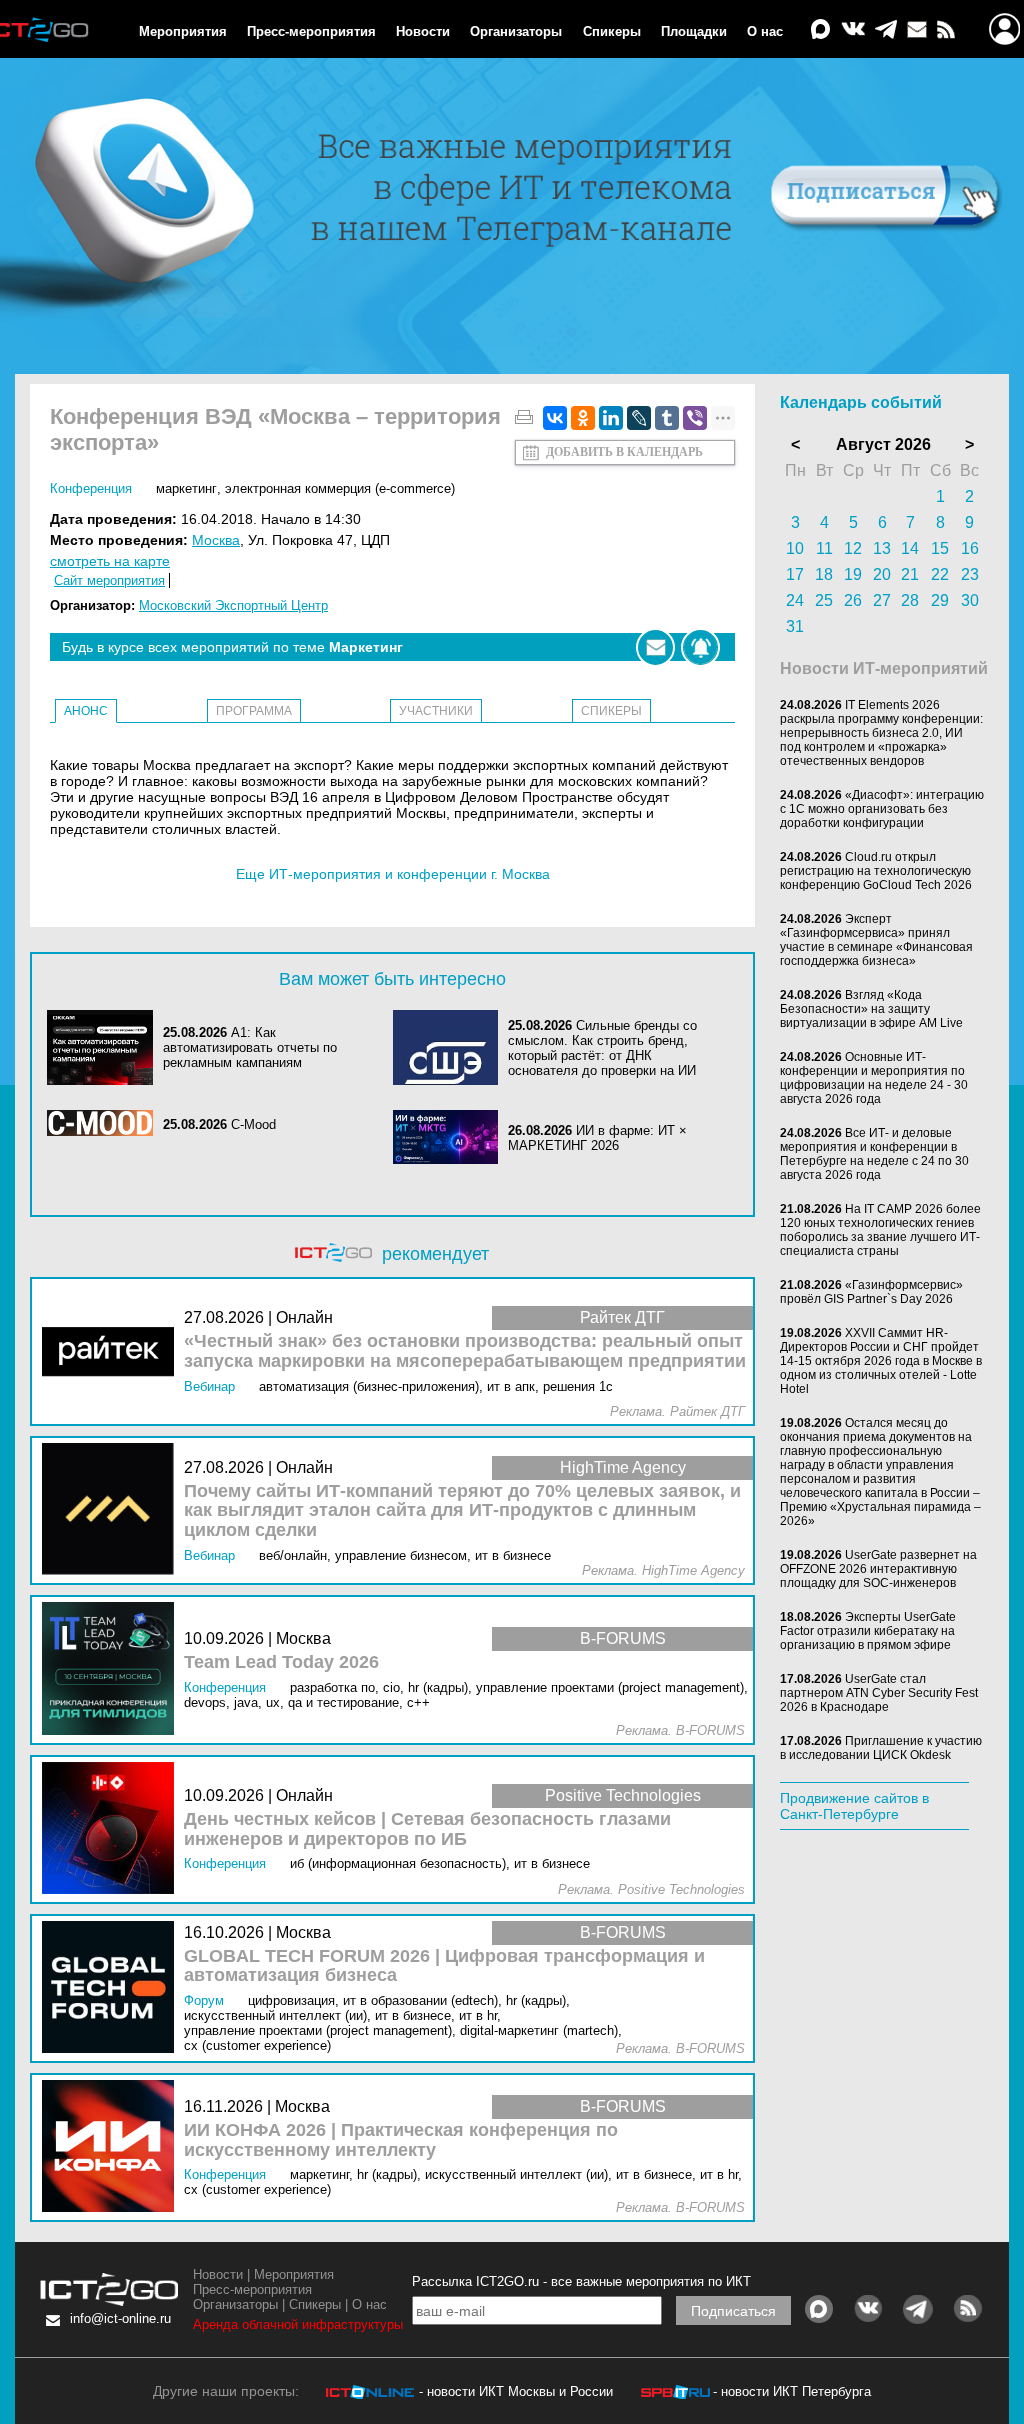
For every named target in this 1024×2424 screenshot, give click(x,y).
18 (824, 574)
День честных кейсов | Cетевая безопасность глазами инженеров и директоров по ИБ (427, 1829)
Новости (423, 31)
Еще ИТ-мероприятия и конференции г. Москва (393, 874)
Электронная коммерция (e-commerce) (340, 488)
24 (795, 600)
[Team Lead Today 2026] (113, 1669)
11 (824, 548)
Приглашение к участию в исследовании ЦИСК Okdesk (881, 1748)
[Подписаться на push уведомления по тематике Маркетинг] (700, 647)
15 (940, 548)
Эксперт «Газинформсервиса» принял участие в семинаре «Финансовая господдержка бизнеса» (876, 940)
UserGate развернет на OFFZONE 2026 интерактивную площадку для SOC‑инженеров (878, 1569)
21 (910, 574)
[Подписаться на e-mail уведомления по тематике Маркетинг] (655, 647)
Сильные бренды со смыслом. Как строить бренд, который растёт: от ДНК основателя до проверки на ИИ (602, 1048)
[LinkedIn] (611, 418)
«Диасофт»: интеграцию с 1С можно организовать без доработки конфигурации (882, 809)
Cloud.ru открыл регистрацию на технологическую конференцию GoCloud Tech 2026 (876, 871)
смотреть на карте (110, 561)
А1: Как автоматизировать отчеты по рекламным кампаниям (250, 1047)
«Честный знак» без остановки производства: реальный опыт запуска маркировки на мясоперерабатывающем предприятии (465, 1351)
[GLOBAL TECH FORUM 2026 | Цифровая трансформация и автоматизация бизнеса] (113, 1988)
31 (795, 626)
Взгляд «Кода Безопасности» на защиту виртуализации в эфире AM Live (871, 1009)
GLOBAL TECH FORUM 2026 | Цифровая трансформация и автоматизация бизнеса (444, 1966)
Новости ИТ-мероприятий (884, 668)
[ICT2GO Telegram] (886, 30)
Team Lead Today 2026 (281, 1662)
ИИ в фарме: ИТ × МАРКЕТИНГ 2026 (597, 1138)
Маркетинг (186, 488)
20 (882, 574)
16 (970, 548)
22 (940, 574)
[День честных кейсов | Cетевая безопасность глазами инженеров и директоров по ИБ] (113, 1829)
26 (853, 600)
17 (795, 574)
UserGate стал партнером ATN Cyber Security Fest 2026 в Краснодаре (879, 1693)
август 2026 (883, 444)
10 (795, 548)
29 (940, 600)
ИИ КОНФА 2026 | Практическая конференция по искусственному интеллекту (401, 2140)
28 (910, 600)
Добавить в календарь (624, 452)
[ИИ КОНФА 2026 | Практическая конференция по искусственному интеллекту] (113, 2147)
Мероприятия (183, 31)
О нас (765, 31)
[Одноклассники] (583, 418)
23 (970, 574)
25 (824, 600)
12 (853, 548)
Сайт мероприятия (109, 580)
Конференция (91, 488)
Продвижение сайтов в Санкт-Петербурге (854, 1806)
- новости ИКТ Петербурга (792, 2391)
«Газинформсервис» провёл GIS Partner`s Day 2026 (871, 1292)
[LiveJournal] (639, 418)
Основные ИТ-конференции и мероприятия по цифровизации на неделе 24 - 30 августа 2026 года (874, 1078)
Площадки (694, 31)
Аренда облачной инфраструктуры (298, 2324)
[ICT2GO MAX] (821, 30)
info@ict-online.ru (120, 2318)
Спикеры (612, 31)
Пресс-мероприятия (311, 31)
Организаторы (516, 31)
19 (853, 574)
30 (970, 600)
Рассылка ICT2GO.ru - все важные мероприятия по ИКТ (581, 2281)
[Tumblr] (667, 418)
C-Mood (253, 1124)
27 (882, 600)
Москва (216, 540)
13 (882, 548)
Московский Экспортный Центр (233, 605)
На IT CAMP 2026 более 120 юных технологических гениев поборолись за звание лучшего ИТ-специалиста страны (880, 1230)
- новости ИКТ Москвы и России (516, 2391)
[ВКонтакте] (555, 418)
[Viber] (695, 418)
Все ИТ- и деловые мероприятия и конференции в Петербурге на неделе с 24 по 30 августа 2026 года (874, 1154)
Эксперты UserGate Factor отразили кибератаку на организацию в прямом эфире (868, 1631)
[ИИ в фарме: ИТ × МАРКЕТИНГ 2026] (451, 1138)
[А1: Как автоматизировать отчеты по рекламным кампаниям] (105, 1047)
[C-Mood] (105, 1124)
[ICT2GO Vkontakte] (853, 30)
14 (910, 548)
